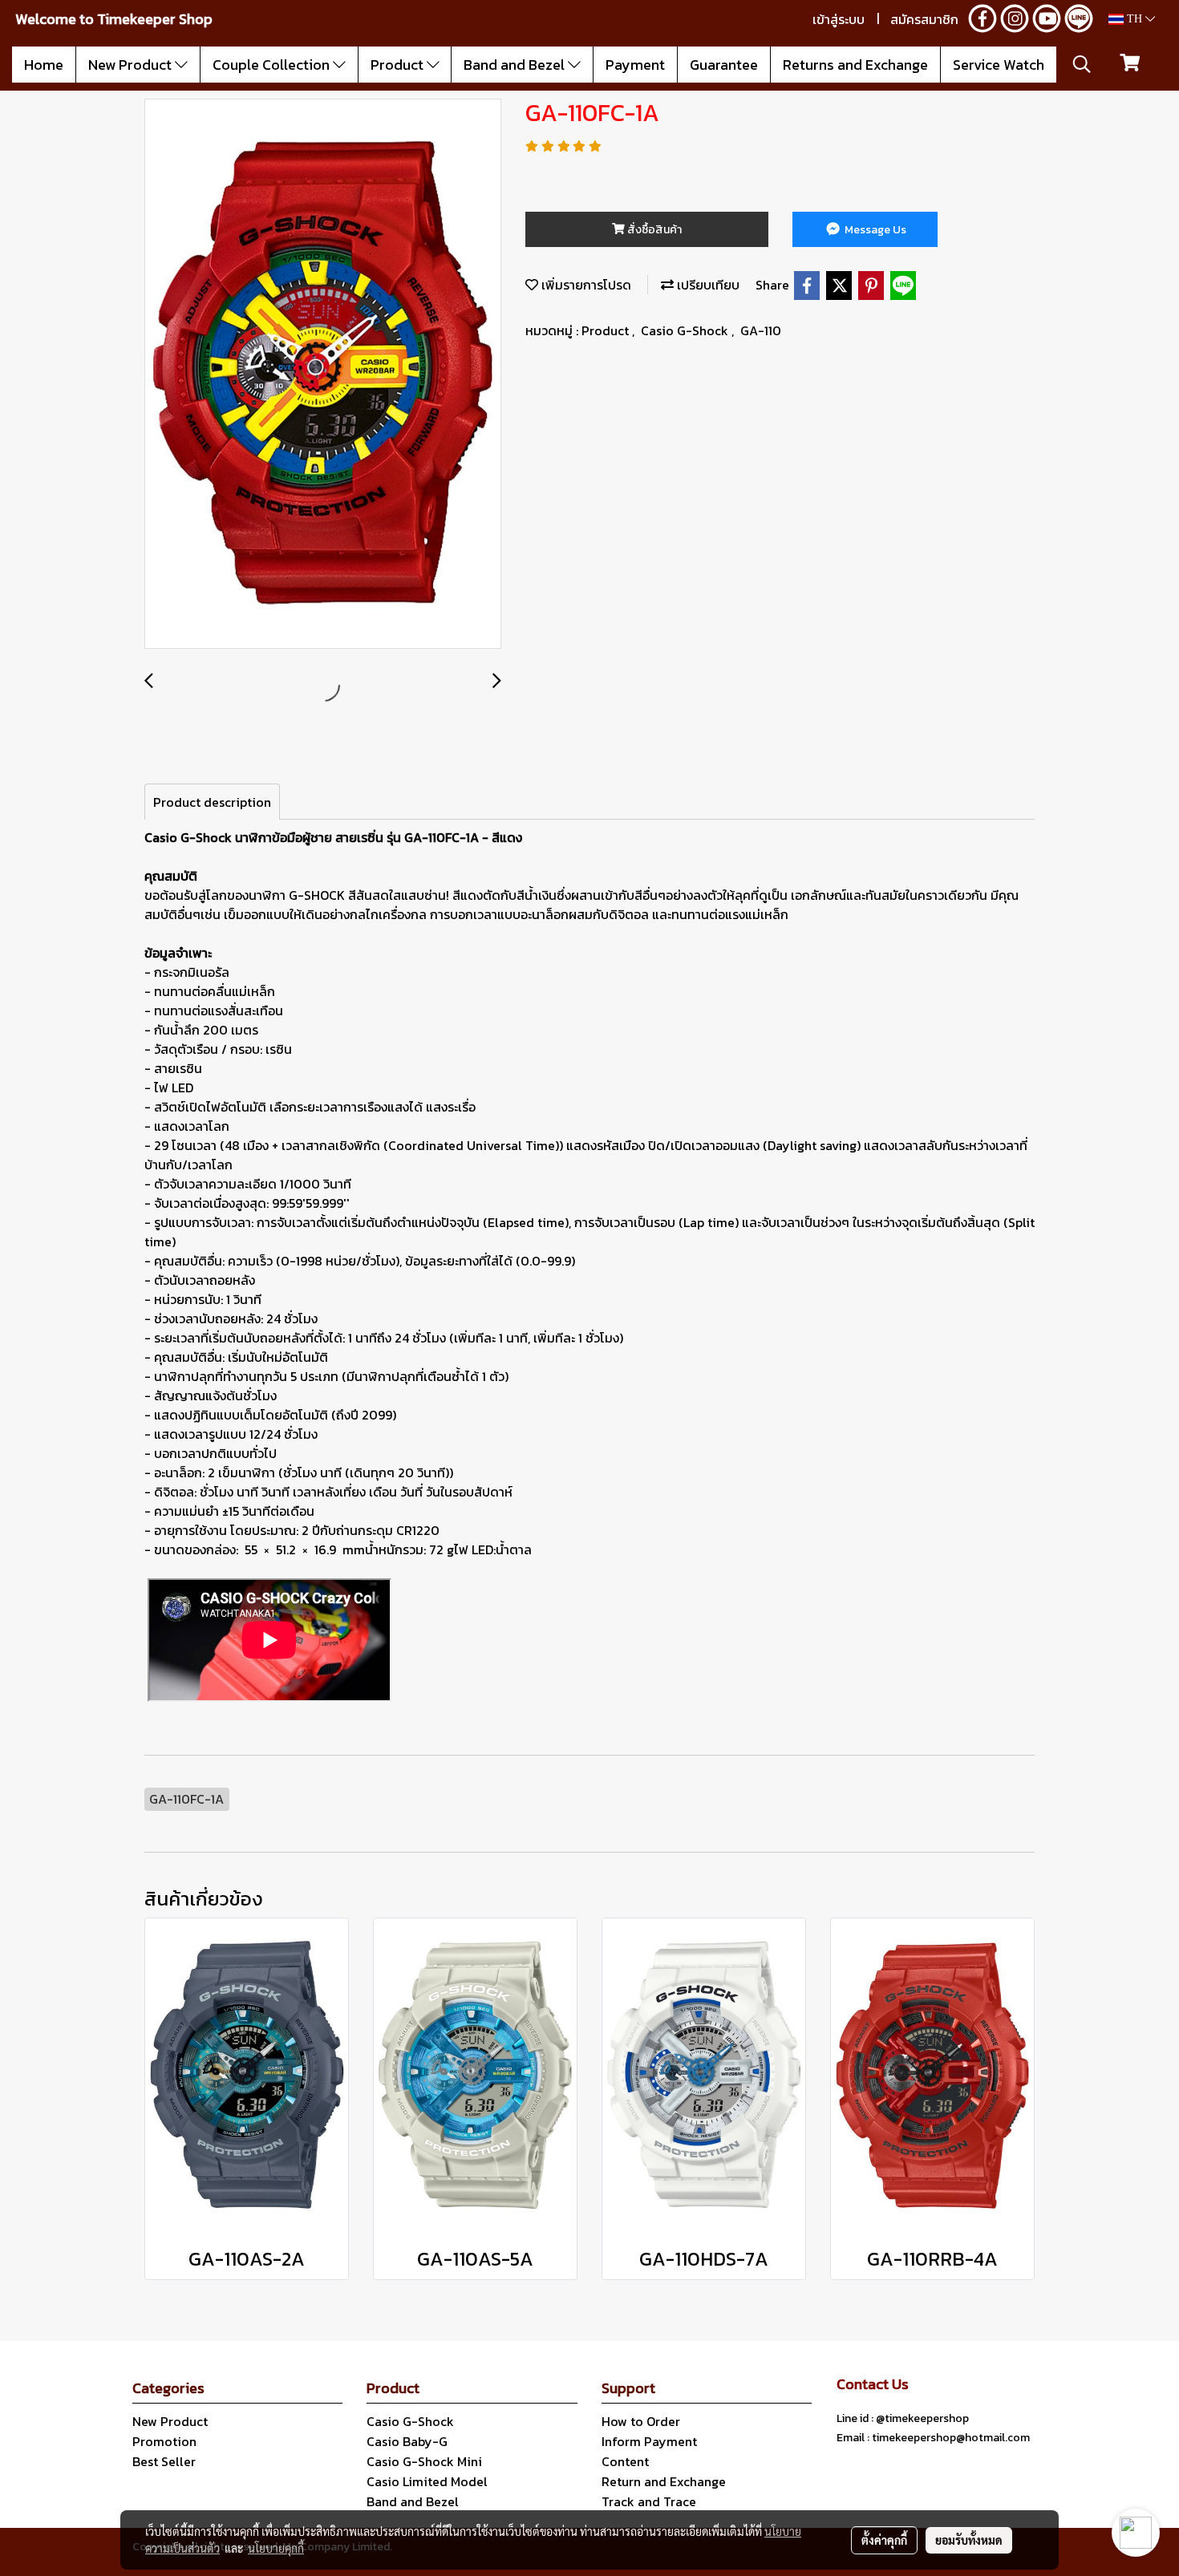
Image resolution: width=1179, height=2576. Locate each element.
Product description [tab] (212, 802)
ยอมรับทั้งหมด (969, 2540)
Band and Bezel (516, 65)
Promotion (164, 2441)
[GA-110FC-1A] (323, 375)
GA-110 (761, 330)
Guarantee (724, 65)
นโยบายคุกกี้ (276, 2548)
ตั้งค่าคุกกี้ (884, 2540)
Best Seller (164, 2461)
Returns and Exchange (855, 65)
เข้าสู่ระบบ (839, 19)
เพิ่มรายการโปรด (585, 285)
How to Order (641, 2421)
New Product (132, 65)
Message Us (874, 230)
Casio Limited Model (427, 2481)
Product (399, 65)
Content (625, 2461)
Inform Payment (649, 2441)
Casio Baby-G (407, 2441)
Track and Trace (649, 2501)
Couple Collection (273, 65)
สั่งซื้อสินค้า (653, 230)
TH (1134, 19)
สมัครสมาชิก (924, 19)
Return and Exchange (664, 2481)
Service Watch (999, 65)
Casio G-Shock (686, 330)
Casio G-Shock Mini (424, 2461)
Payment (635, 65)
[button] (1082, 64)
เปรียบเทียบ (707, 285)
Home (44, 65)
